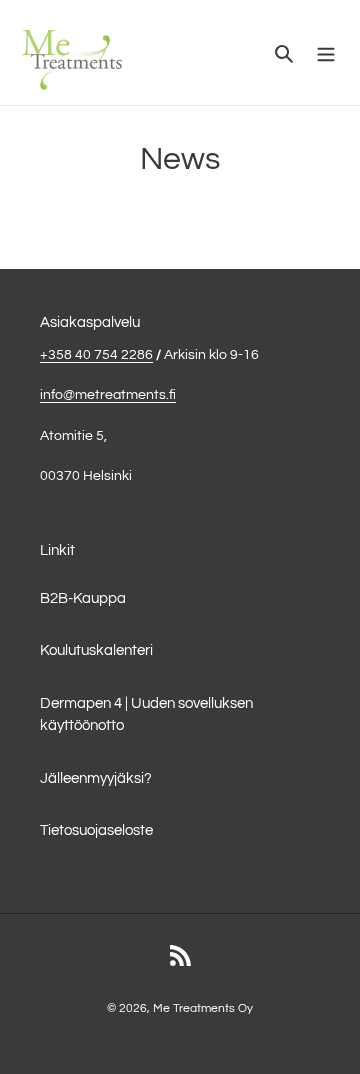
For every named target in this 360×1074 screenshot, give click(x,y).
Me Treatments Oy (203, 1008)
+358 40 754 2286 (96, 355)
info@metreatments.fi (108, 395)
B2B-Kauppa (83, 598)
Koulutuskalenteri (96, 650)
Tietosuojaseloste (96, 830)
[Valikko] (326, 52)
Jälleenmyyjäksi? (96, 778)
